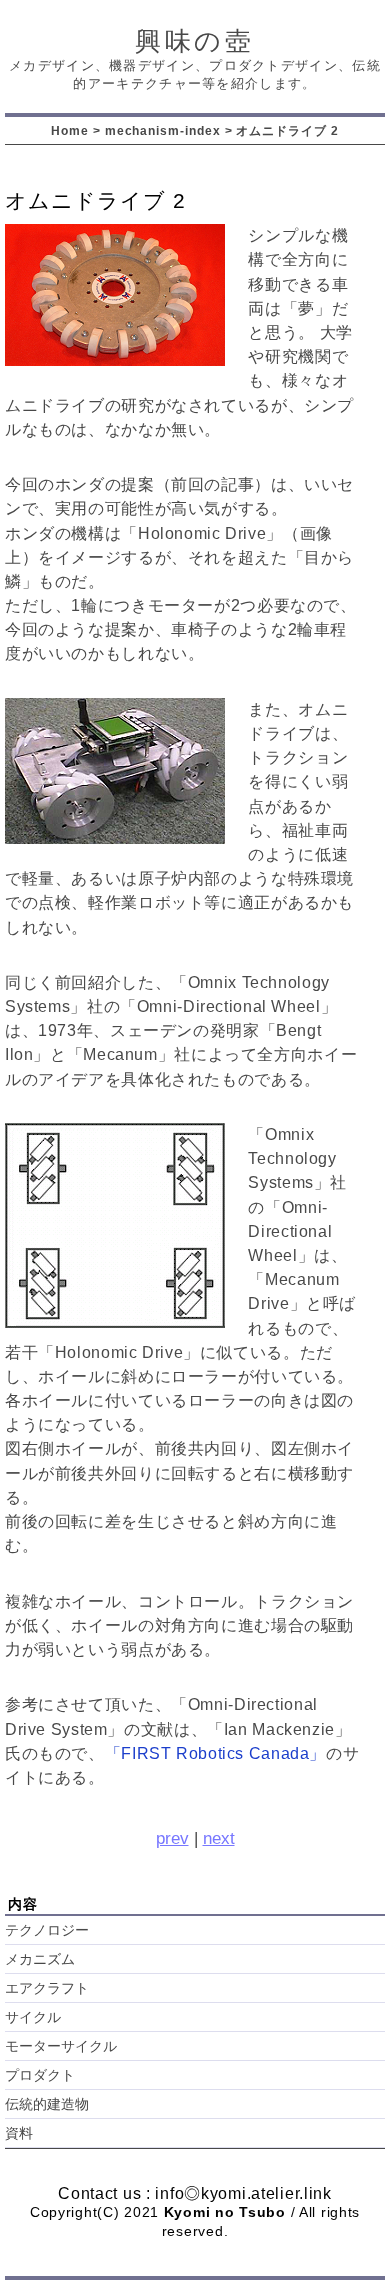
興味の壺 (195, 41)
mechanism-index (163, 130)
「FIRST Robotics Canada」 (215, 1753)
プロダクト (40, 2075)
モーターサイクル (61, 2046)
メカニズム (40, 1959)
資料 (19, 2133)
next (219, 1838)
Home (70, 130)
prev (172, 1838)
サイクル (33, 2017)
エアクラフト (47, 1988)
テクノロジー (47, 1930)
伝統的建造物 (47, 2104)
